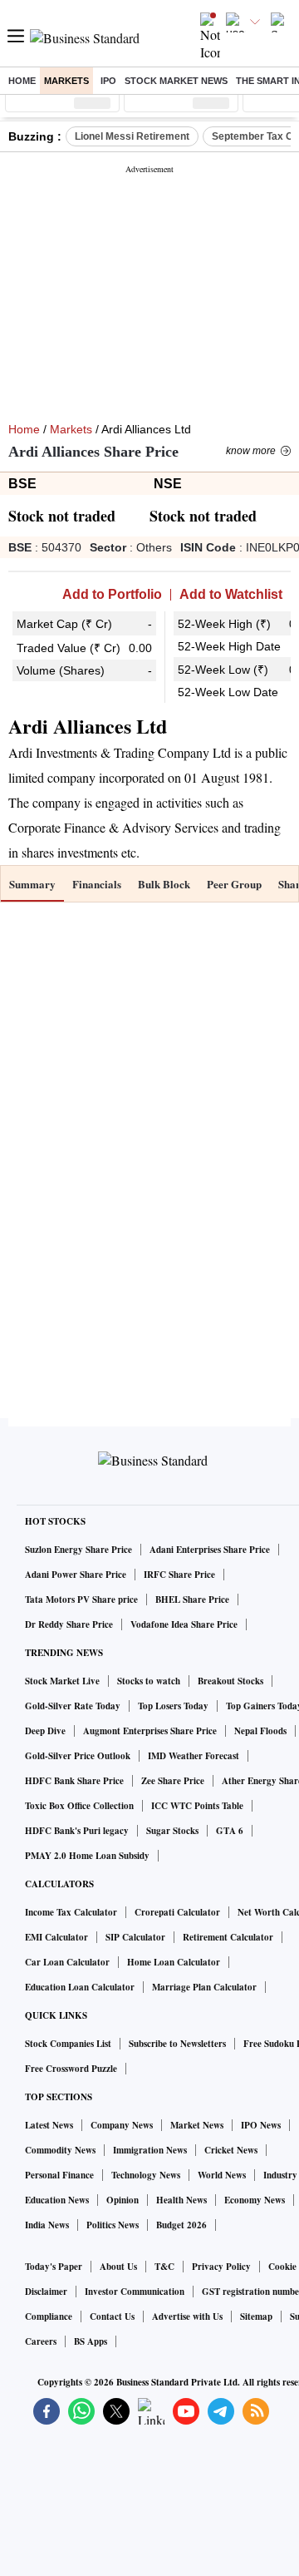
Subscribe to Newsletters (177, 2044)
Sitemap (256, 2316)
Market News (197, 2125)
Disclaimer (46, 2292)
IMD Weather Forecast (194, 1756)
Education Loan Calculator (80, 1987)
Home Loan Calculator (174, 1962)
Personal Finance (59, 2175)
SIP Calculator (135, 1937)
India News (47, 2225)
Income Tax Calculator (71, 1912)
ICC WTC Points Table (197, 1806)
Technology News (146, 2175)
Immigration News (150, 2150)
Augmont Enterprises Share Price (150, 1731)
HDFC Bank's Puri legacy (77, 1831)
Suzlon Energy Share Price (78, 1550)
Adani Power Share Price (76, 1575)
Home (22, 81)
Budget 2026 (181, 2225)
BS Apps (91, 2341)
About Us (118, 2267)
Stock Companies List (68, 2044)
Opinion (123, 2200)
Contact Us (112, 2316)
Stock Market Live (62, 1681)
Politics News (113, 2225)
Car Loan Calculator (67, 1962)
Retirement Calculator (228, 1937)
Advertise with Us (187, 2316)
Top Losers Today (173, 1706)
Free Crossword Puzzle (71, 2069)
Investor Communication (135, 2292)
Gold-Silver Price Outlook (78, 1756)
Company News (122, 2125)
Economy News (255, 2200)
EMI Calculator (56, 1937)
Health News (181, 2200)
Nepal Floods (260, 1731)
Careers (41, 2341)
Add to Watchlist (231, 595)
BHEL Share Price (192, 1599)
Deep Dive (45, 1731)
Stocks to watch (149, 1681)
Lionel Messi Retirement (132, 136)
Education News (57, 2200)
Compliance (49, 2316)
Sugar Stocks (172, 1831)
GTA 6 (230, 1831)
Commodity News (60, 2150)
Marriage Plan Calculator (204, 1987)
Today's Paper (54, 2267)
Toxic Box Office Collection (79, 1806)
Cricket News (231, 2150)
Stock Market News (176, 81)
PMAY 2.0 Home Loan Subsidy (87, 1856)
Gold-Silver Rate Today (73, 1706)
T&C (164, 2267)
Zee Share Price (173, 1781)
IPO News (261, 2125)
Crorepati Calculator (177, 1912)
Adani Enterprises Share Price (210, 1550)
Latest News (49, 2125)
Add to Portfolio (112, 595)
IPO (108, 81)
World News (222, 2175)
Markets (66, 81)
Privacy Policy (221, 2267)
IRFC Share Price (179, 1575)
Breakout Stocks (230, 1681)
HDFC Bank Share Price (74, 1781)
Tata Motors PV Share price (81, 1599)
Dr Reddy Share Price (69, 1624)
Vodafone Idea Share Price (184, 1624)
